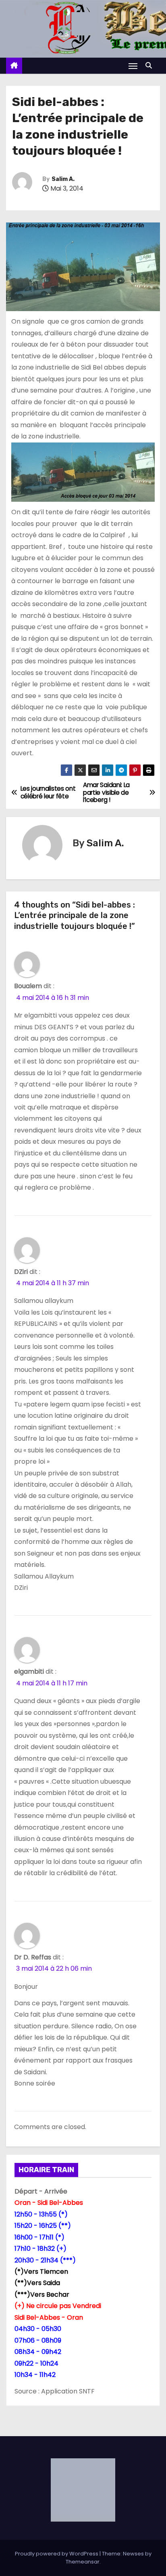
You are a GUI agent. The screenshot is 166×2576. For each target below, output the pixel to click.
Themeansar (83, 2562)
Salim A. (63, 179)
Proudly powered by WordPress (57, 2554)
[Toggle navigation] (133, 66)
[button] (151, 65)
